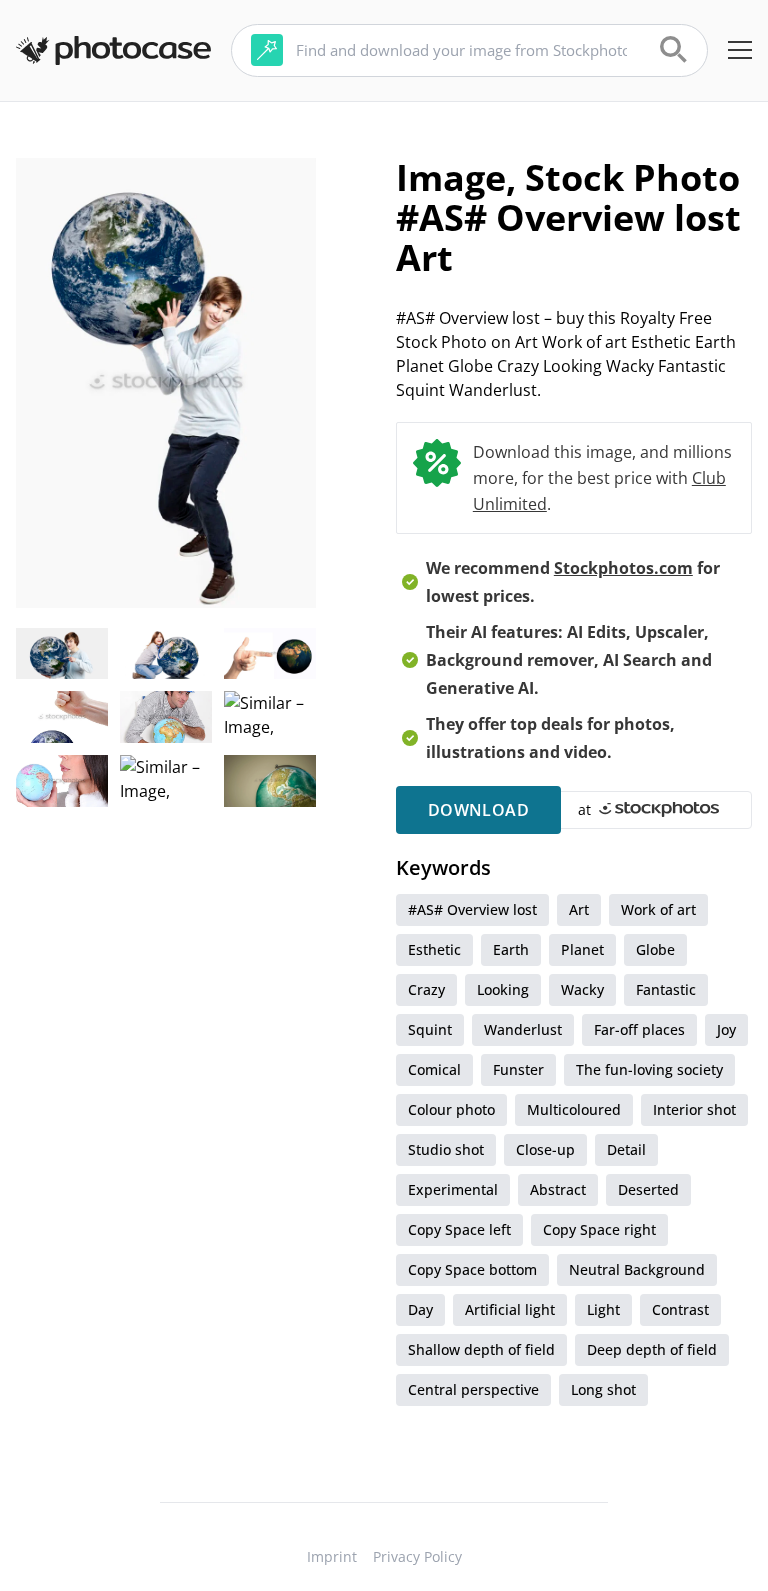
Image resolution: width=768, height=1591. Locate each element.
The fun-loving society (649, 1069)
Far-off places (639, 1029)
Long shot (603, 1389)
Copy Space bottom (472, 1269)
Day (420, 1309)
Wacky (582, 989)
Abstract (558, 1189)
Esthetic (434, 949)
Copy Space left (459, 1229)
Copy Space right (599, 1229)
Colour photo (451, 1109)
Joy (726, 1029)
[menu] (740, 50)
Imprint (332, 1556)
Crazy (426, 989)
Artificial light (510, 1309)
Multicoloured (574, 1109)
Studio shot (446, 1149)
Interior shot (694, 1109)
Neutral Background (637, 1269)
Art (579, 909)
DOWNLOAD (478, 810)
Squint (430, 1029)
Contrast (680, 1309)
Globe (655, 949)
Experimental (453, 1189)
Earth (511, 949)
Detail (626, 1149)
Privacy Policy (417, 1556)
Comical (434, 1069)
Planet (582, 949)
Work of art (658, 909)
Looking (503, 989)
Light (603, 1309)
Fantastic (666, 989)
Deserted (648, 1189)
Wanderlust (523, 1029)
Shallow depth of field (481, 1349)
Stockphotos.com (623, 568)
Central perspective (473, 1389)
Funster (518, 1069)
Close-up (545, 1149)
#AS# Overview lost (472, 909)
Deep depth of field (652, 1349)
